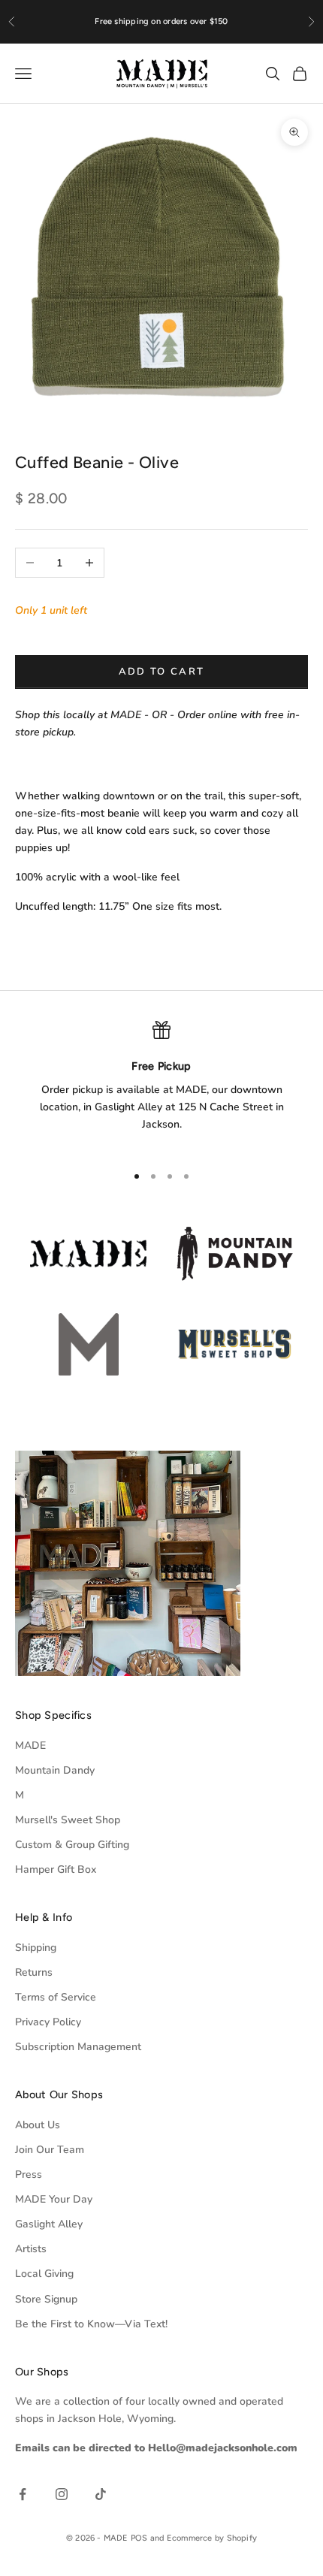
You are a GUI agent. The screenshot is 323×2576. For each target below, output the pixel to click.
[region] (161, 1086)
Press (29, 2174)
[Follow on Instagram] (62, 2494)
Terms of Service (56, 1997)
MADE (30, 1746)
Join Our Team (50, 2150)
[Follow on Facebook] (23, 2494)
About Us (38, 2125)
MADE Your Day (54, 2199)
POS (139, 2538)
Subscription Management (78, 2047)
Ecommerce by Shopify (212, 2538)
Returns (34, 1972)
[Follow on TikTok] (101, 2494)
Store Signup (46, 2299)
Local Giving (44, 2274)
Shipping (36, 1948)
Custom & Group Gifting (72, 1845)
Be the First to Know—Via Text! (91, 2324)
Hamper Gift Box (56, 1869)
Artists (31, 2249)
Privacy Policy (48, 2022)
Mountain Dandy (55, 1770)
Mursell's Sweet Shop (68, 1820)
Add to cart (162, 672)
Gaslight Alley (49, 2224)
